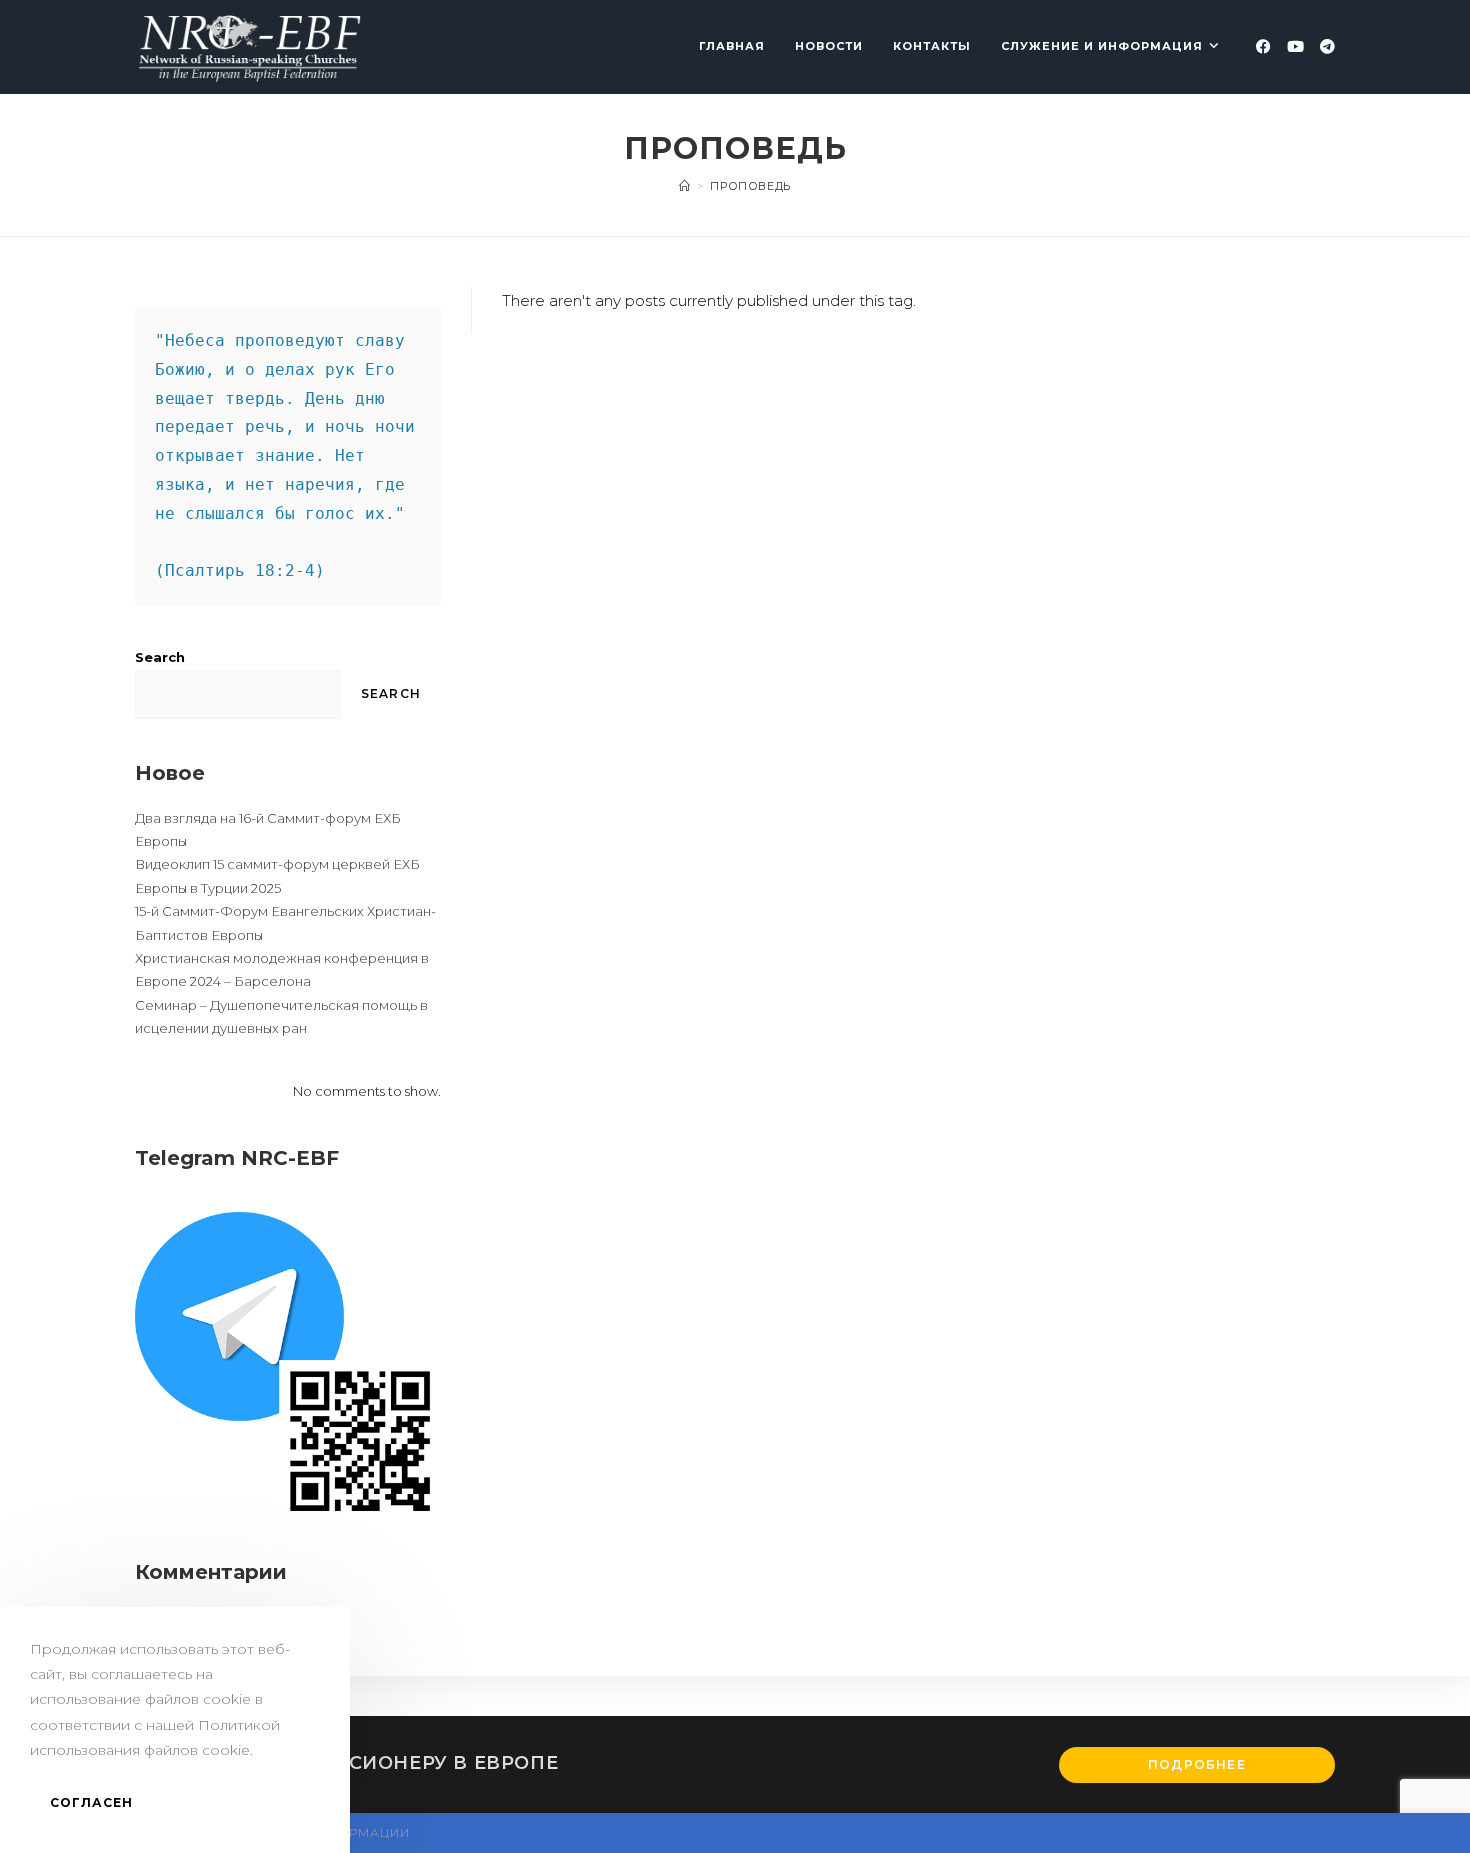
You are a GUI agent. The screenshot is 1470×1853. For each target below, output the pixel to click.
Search (160, 657)
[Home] (685, 186)
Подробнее (1197, 1764)
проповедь (750, 186)
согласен (92, 1802)
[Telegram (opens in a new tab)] (1327, 46)
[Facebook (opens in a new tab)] (1263, 46)
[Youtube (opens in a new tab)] (1295, 46)
